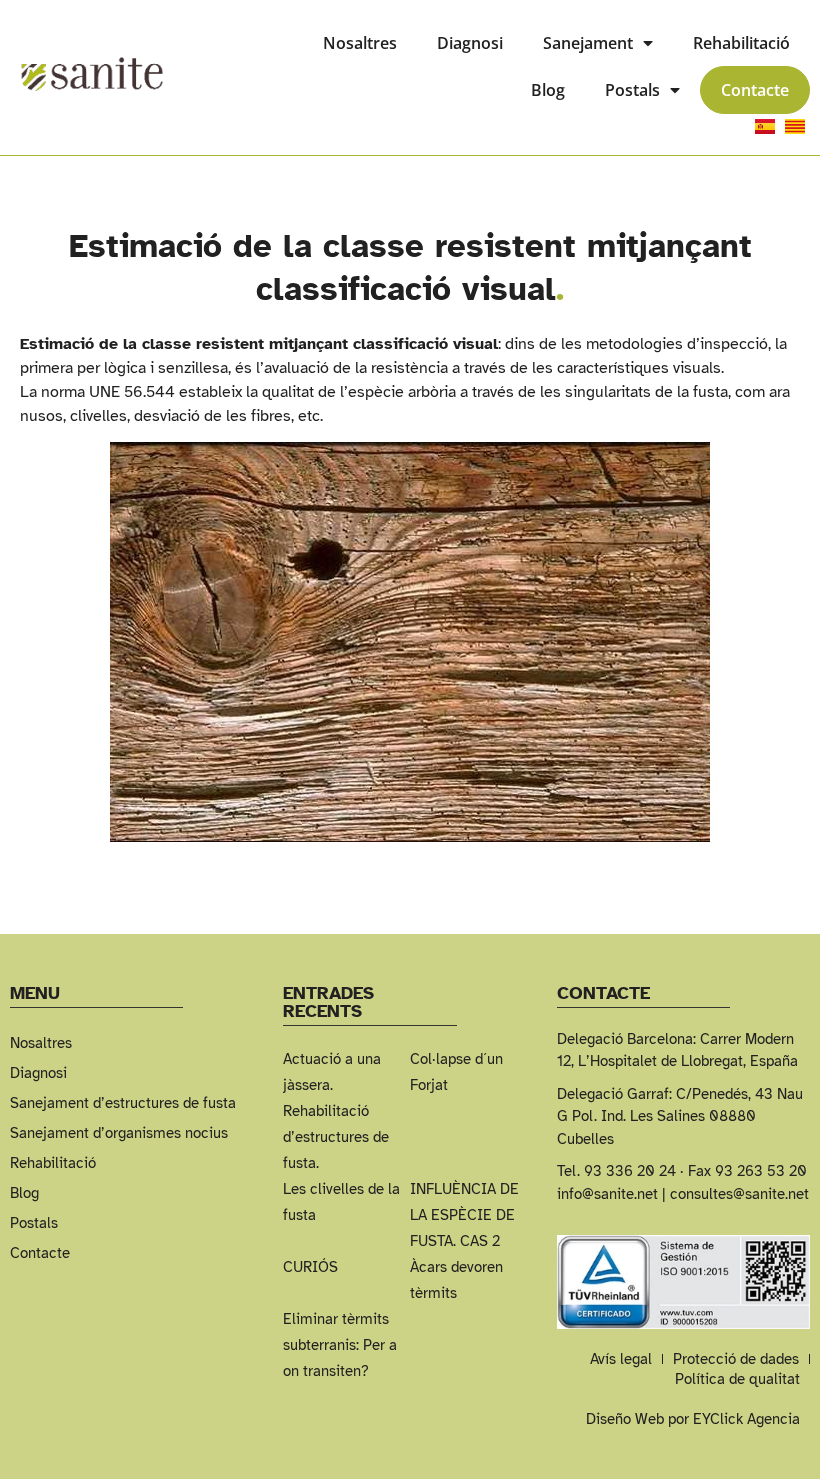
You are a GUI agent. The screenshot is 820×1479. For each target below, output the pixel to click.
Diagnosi (470, 43)
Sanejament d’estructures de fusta (123, 1103)
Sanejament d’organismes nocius (119, 1133)
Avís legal (621, 1359)
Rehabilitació (741, 43)
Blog (548, 90)
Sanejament (588, 43)
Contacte (755, 90)
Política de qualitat (737, 1379)
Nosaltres (360, 43)
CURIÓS (310, 1267)
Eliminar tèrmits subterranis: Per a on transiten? (340, 1345)
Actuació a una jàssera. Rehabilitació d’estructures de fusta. (336, 1111)
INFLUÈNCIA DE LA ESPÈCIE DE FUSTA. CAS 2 (464, 1215)
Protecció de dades (736, 1359)
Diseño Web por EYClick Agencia (693, 1419)
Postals (632, 90)
